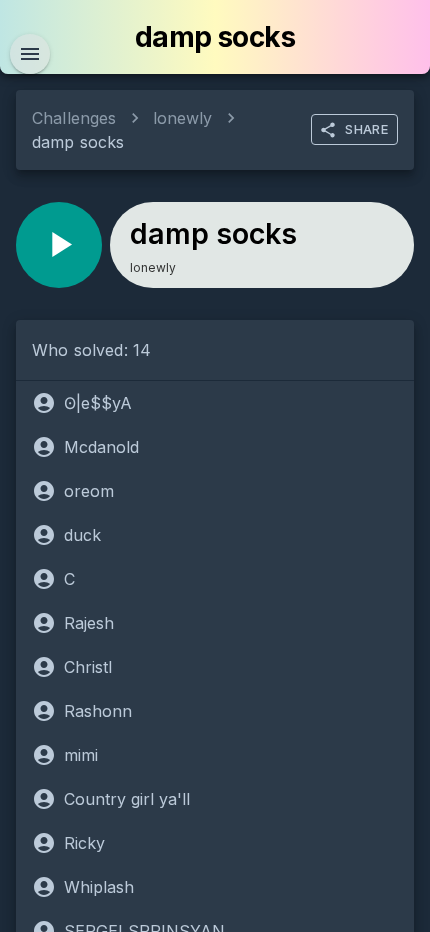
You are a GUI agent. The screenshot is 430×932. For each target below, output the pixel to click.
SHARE (366, 129)
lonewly (183, 118)
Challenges (74, 118)
